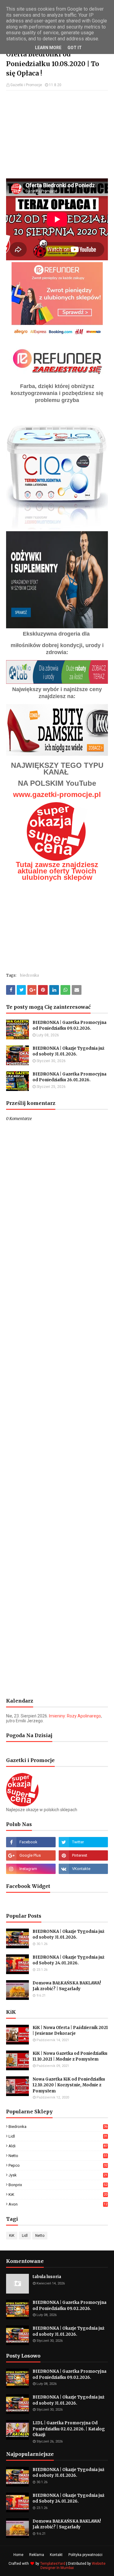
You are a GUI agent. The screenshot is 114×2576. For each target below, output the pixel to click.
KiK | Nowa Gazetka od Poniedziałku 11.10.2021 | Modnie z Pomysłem (70, 2056)
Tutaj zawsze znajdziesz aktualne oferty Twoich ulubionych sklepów (57, 871)
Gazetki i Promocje (26, 85)
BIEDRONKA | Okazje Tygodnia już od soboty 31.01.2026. (68, 1051)
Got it (75, 48)
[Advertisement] (57, 134)
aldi (58, 2146)
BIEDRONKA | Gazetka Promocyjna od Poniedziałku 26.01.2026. (69, 1077)
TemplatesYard (53, 2564)
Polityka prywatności (85, 2555)
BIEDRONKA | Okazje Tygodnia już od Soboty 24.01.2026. (68, 1960)
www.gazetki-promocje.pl (57, 794)
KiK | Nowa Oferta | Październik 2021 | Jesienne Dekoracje (70, 2031)
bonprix (58, 2185)
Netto (58, 2156)
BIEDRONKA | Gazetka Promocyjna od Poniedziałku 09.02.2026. (69, 1026)
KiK (58, 2194)
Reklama (37, 2555)
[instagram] (31, 1869)
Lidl (58, 2136)
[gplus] (31, 1855)
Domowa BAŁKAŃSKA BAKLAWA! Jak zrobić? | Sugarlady (67, 1986)
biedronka (29, 975)
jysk (58, 2175)
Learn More (48, 48)
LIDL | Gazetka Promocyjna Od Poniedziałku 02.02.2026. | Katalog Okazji (69, 2429)
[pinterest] (83, 1855)
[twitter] (83, 1842)
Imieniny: (75, 1716)
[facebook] (31, 1842)
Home (18, 2555)
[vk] (83, 1869)
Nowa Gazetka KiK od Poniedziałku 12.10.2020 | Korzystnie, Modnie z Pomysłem (69, 2085)
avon (58, 2204)
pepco (58, 2165)
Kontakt (56, 2555)
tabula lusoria (47, 2277)
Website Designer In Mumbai (73, 2566)
